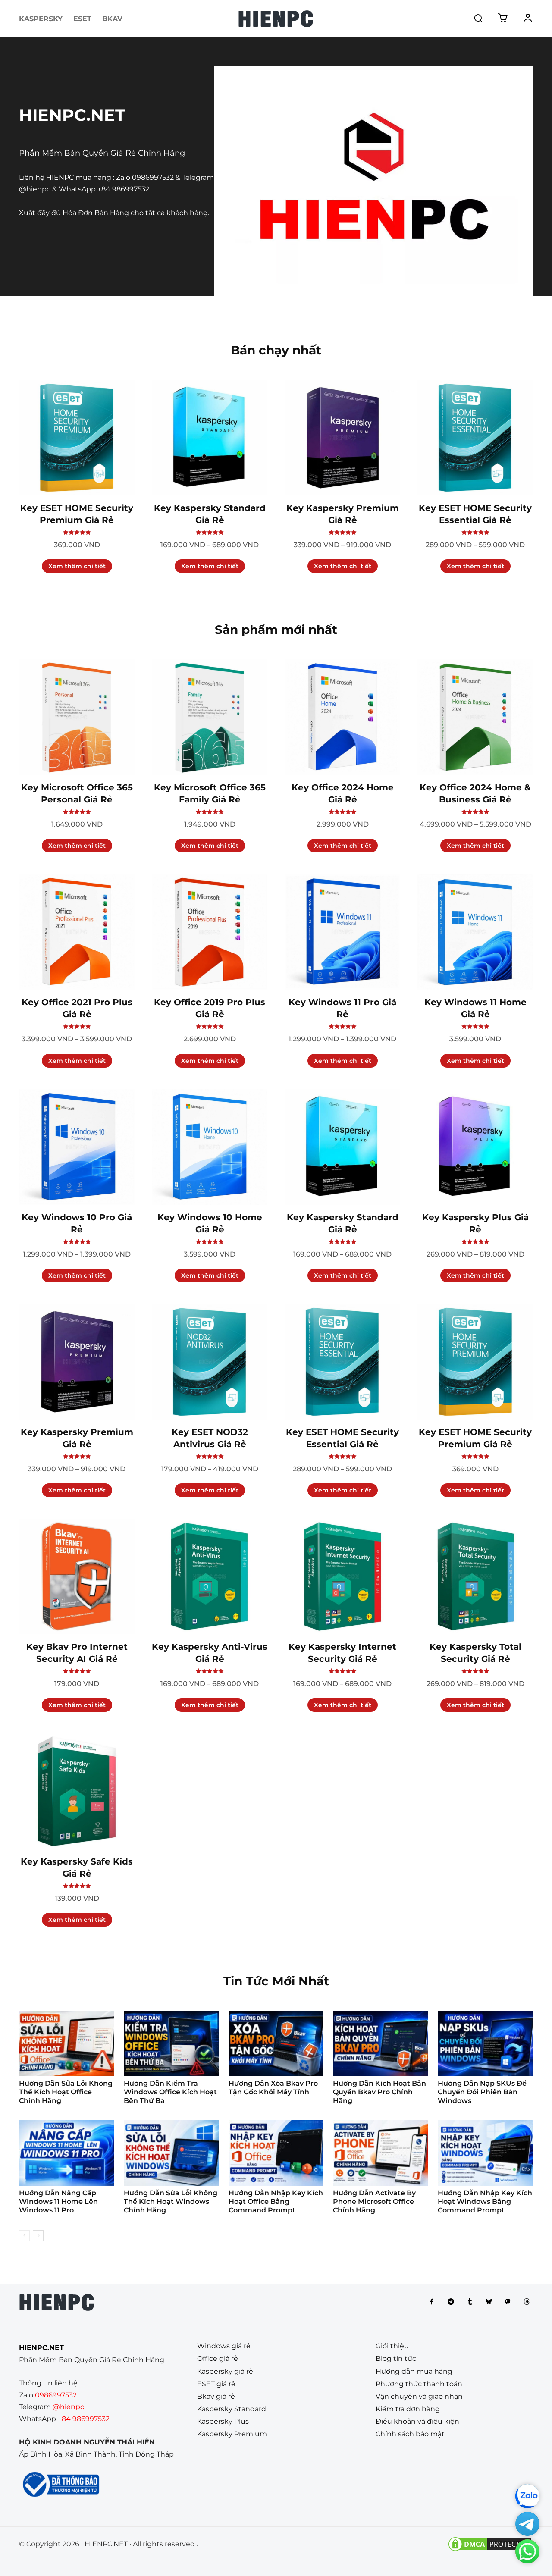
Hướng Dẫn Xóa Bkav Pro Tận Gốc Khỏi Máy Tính (273, 2088)
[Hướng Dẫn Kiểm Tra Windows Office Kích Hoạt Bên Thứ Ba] (171, 2043)
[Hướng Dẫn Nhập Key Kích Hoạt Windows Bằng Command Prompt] (485, 2153)
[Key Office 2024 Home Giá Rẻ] (342, 717)
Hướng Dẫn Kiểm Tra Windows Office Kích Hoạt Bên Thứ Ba (170, 2092)
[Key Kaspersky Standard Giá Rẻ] (210, 438)
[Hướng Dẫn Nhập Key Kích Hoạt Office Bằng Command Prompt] (276, 2153)
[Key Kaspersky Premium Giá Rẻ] (342, 438)
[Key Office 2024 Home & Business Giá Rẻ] (475, 717)
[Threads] (527, 2302)
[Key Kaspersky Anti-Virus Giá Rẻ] (210, 1576)
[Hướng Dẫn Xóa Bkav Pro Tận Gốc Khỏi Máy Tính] (276, 2043)
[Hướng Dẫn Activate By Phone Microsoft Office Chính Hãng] (381, 2153)
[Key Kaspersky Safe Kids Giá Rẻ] (77, 1791)
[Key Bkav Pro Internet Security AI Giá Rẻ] (77, 1576)
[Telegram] (451, 2302)
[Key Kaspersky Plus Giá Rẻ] (475, 1147)
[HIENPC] (276, 19)
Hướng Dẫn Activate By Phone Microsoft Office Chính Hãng (374, 2202)
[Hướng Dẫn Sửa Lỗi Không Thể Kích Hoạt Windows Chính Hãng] (171, 2153)
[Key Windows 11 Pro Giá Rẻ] (342, 932)
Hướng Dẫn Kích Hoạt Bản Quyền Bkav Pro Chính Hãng (379, 2092)
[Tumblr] (470, 2302)
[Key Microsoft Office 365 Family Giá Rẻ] (210, 717)
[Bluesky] (489, 2302)
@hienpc (35, 189)
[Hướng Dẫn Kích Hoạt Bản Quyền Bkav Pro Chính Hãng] (381, 2043)
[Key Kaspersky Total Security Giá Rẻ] (475, 1576)
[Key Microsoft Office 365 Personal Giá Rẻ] (77, 717)
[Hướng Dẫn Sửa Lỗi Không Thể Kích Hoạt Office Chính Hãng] (67, 2043)
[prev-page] (24, 2236)
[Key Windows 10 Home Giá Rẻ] (210, 1147)
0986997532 (153, 177)
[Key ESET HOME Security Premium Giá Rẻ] (77, 438)
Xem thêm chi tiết (77, 566)
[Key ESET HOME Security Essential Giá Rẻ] (475, 438)
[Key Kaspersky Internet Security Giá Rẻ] (342, 1576)
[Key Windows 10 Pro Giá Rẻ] (77, 1147)
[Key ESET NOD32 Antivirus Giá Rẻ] (210, 1362)
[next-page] (38, 2236)
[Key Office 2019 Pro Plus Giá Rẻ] (210, 932)
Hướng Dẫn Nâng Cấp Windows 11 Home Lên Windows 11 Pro (58, 2202)
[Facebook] (432, 2302)
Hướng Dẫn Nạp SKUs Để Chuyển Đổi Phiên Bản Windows (482, 2092)
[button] (478, 18)
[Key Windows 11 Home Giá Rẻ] (475, 932)
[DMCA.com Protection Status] (490, 2550)
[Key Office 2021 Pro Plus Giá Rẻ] (77, 932)
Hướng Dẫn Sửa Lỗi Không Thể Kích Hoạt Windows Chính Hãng (171, 2202)
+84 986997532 (123, 189)
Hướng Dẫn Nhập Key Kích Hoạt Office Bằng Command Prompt (276, 2202)
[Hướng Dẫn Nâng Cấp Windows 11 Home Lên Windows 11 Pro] (67, 2153)
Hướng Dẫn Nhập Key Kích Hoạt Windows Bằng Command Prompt (485, 2202)
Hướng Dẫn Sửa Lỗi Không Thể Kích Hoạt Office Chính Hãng (66, 2092)
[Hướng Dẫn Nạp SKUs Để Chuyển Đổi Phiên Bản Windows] (485, 2043)
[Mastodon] (508, 2302)
